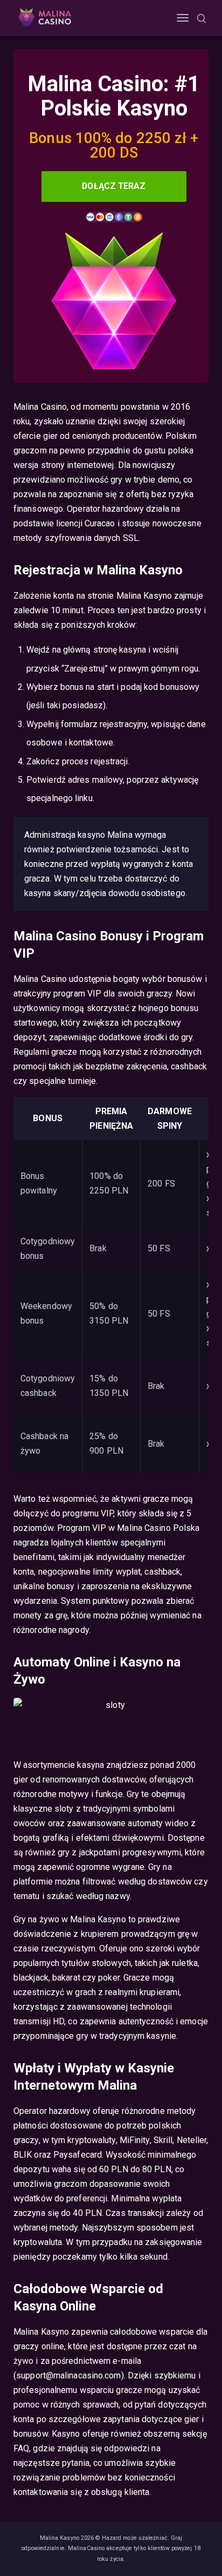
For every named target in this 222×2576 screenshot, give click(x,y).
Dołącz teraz (114, 186)
